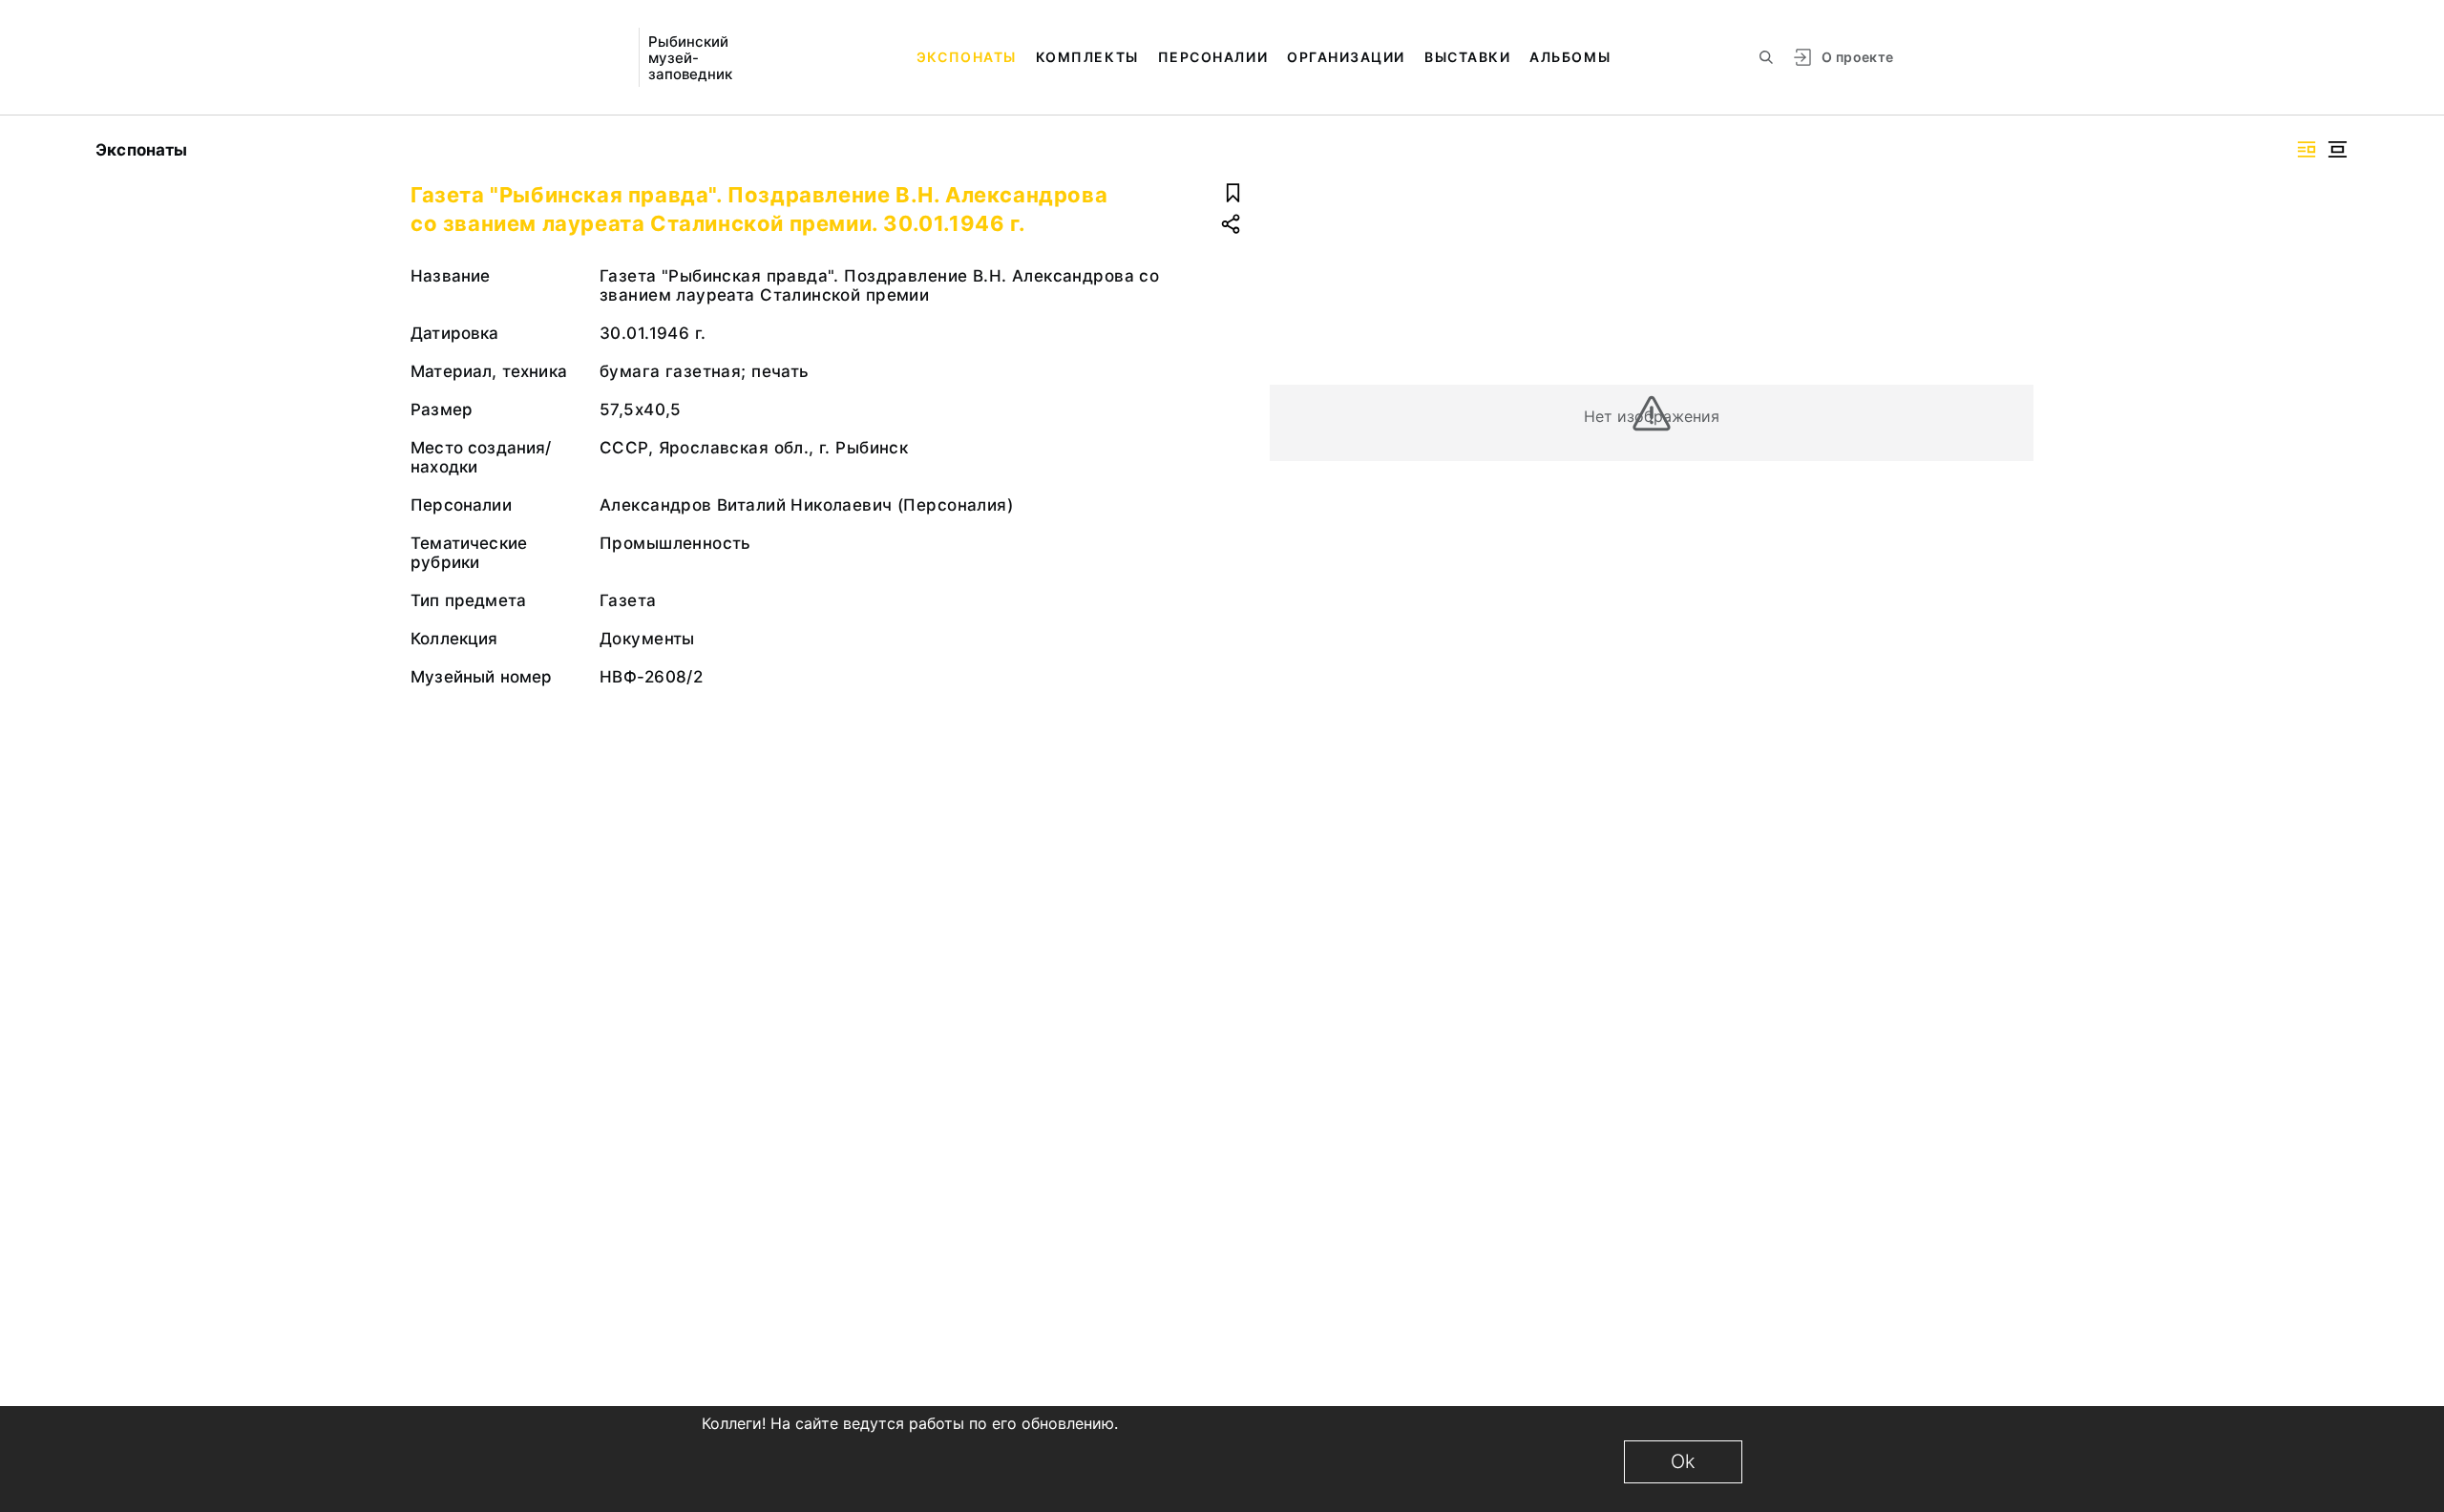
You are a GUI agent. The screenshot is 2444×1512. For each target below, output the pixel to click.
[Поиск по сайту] (1766, 57)
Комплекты (1087, 57)
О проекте (1857, 57)
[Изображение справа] (2307, 149)
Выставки (1467, 57)
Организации (1346, 57)
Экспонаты (967, 57)
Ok (1683, 1461)
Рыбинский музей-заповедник (690, 58)
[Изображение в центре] (2337, 149)
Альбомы (1570, 57)
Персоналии (1213, 57)
